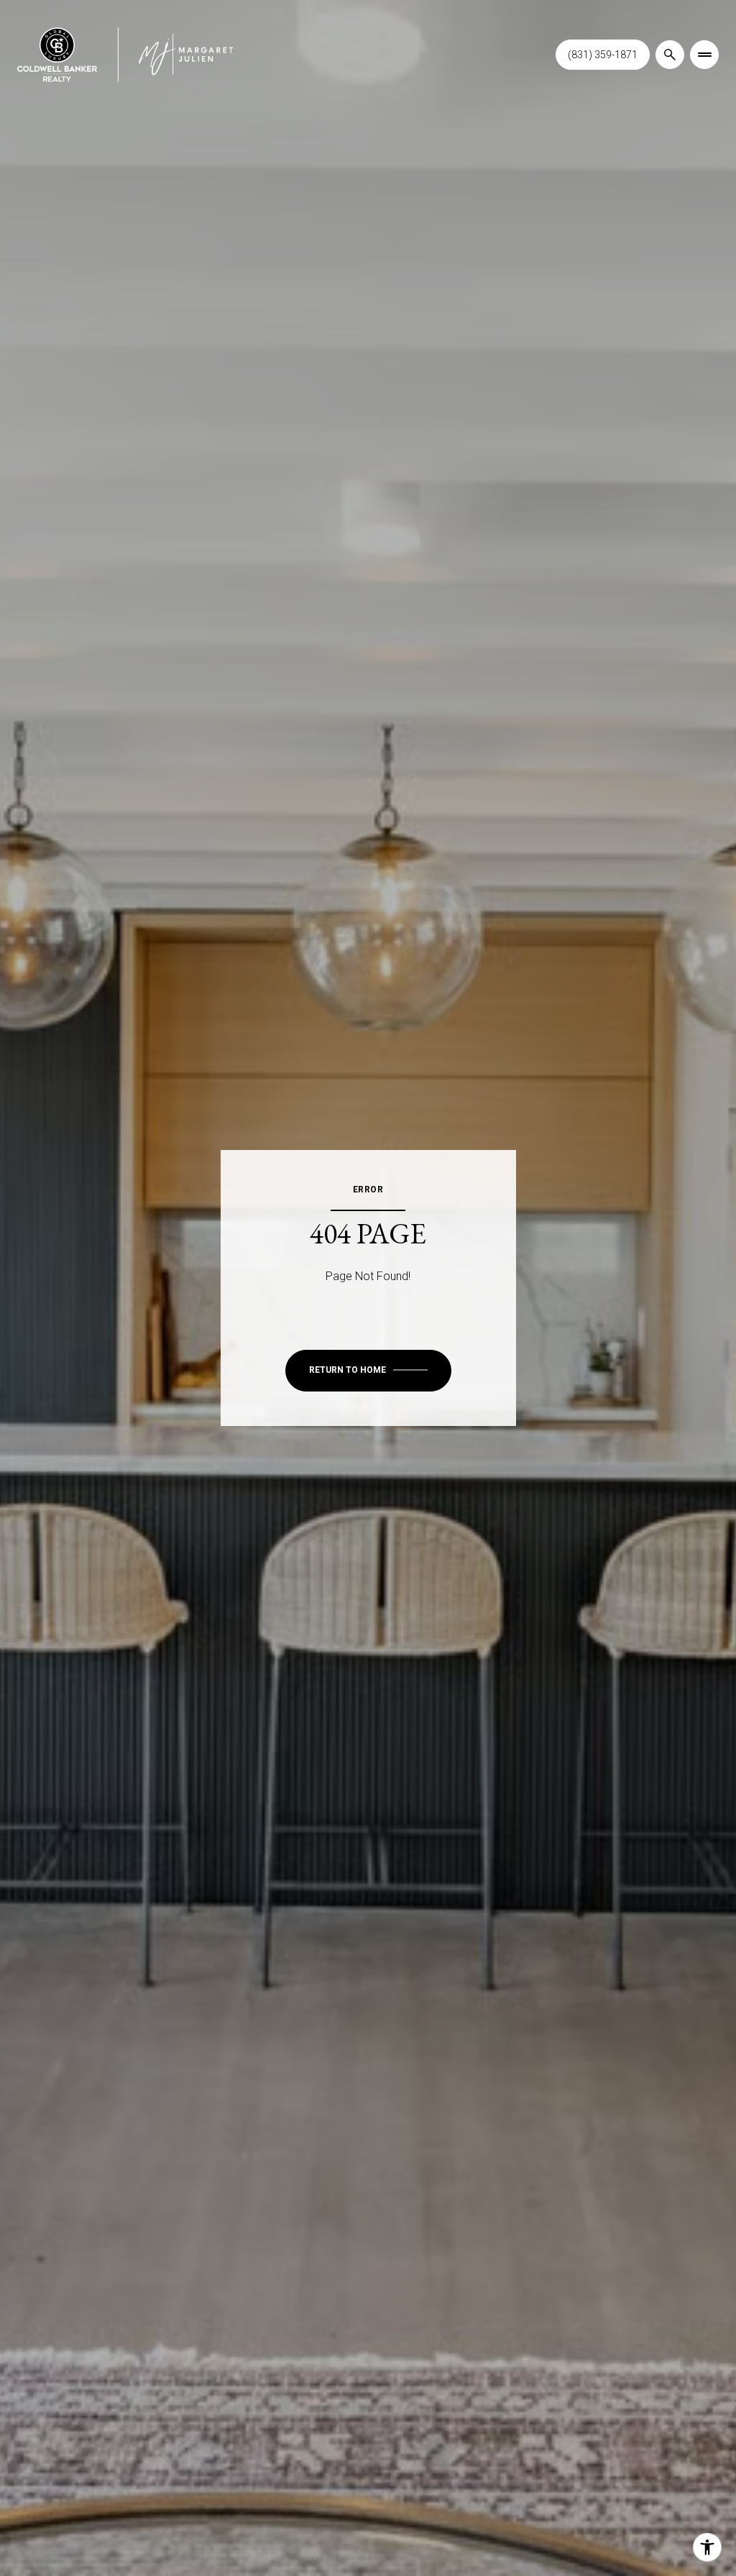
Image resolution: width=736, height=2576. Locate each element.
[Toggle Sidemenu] (704, 55)
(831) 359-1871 (603, 55)
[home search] (670, 55)
